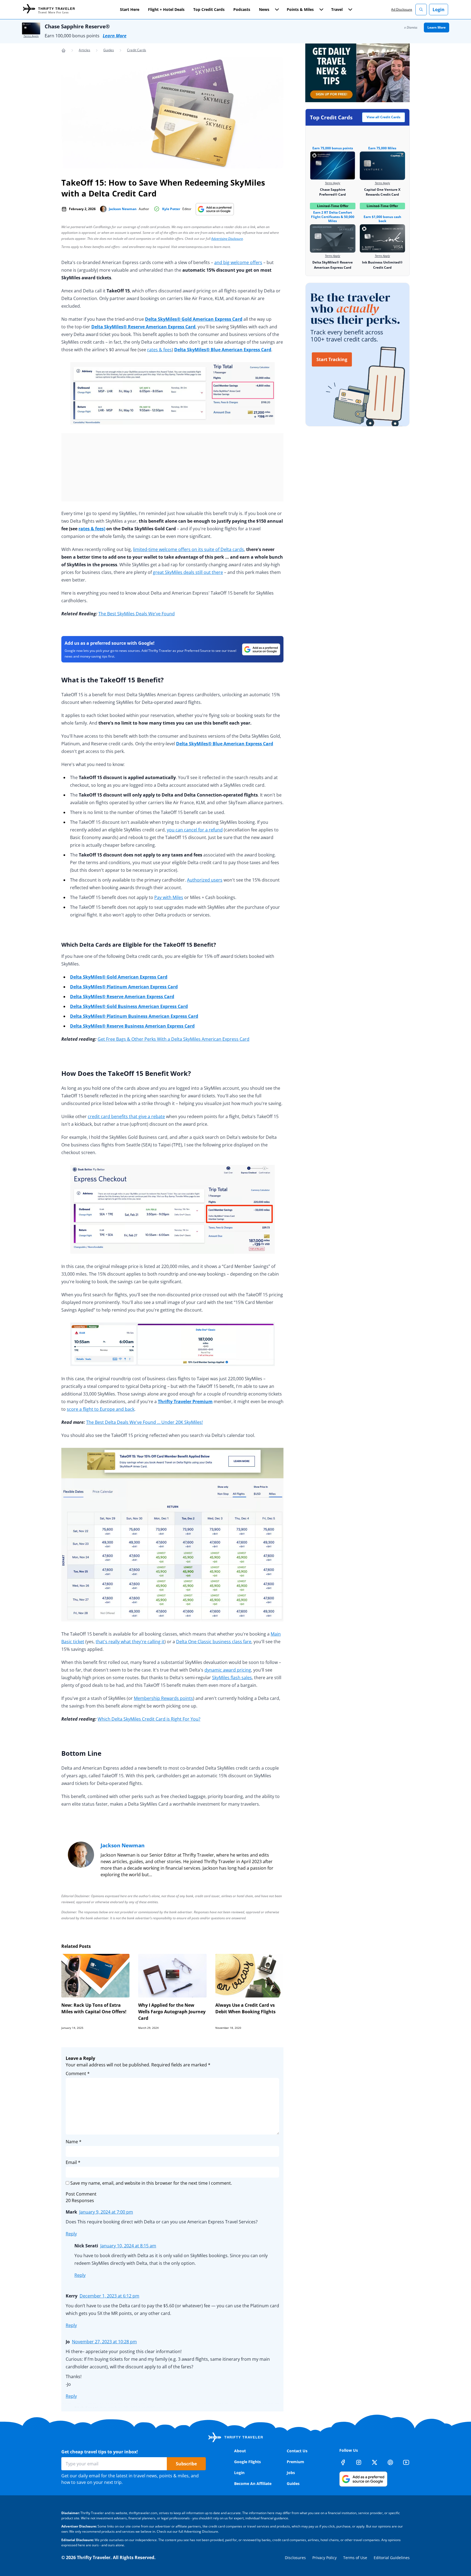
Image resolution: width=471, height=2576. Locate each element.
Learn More (115, 36)
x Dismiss (411, 27)
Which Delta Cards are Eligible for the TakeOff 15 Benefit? (139, 945)
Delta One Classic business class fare (214, 1642)
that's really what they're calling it (130, 1642)
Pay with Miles (169, 897)
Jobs (291, 2473)
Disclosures (295, 2558)
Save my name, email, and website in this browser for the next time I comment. (151, 2183)
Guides (109, 50)
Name (74, 2142)
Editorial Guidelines (392, 2558)
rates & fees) (92, 529)
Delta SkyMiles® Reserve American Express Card (143, 327)
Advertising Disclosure (227, 239)
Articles (84, 50)
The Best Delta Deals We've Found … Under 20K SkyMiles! (144, 1422)
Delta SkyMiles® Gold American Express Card (194, 319)
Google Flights (247, 2462)
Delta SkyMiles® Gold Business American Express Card (129, 1006)
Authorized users (205, 880)
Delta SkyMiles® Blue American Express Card (223, 350)
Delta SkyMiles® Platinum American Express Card (124, 987)
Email (73, 2162)
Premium (295, 2462)
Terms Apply (31, 36)
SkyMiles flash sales (232, 1678)
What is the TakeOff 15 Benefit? (112, 680)
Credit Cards (137, 50)
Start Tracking (332, 359)
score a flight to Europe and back (101, 1409)
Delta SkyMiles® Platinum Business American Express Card (134, 1016)
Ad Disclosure (402, 9)
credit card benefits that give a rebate (126, 1116)
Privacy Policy (324, 2558)
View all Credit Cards (384, 117)
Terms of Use (355, 2558)
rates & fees (159, 350)
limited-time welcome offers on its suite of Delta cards (188, 549)
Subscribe (186, 2464)
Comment (78, 2073)
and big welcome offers (238, 262)
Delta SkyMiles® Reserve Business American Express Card (132, 1026)
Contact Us (297, 2451)
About (240, 2451)
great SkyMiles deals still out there (188, 572)
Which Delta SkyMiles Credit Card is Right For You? (149, 1719)
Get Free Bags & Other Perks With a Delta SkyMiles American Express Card (173, 1039)
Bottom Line (81, 1753)
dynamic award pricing (228, 1670)
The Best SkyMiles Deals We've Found (137, 614)
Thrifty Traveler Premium (185, 1401)
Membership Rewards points (163, 1698)
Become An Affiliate (253, 2483)
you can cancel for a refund (195, 830)
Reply (71, 2234)
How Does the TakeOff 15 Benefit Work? (126, 1073)
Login (439, 10)
